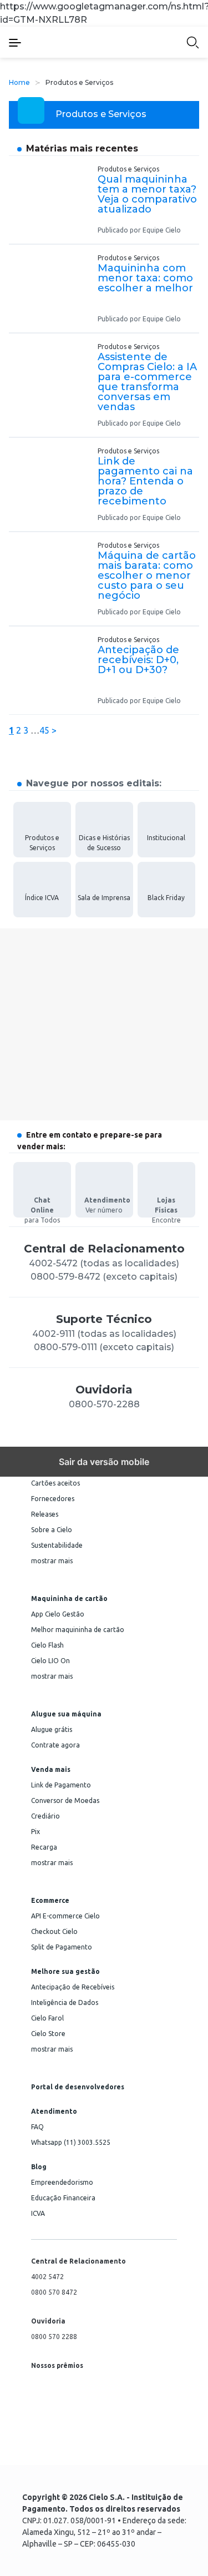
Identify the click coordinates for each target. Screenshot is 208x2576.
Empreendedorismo (62, 2182)
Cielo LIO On (50, 1661)
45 (44, 730)
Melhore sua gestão (65, 1972)
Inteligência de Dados (65, 2002)
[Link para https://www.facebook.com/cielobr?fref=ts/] (34, 2448)
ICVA (38, 2213)
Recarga (44, 1847)
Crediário (45, 1816)
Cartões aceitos (55, 1483)
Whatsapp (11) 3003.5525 (71, 2142)
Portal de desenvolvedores (78, 2087)
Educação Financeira (63, 2198)
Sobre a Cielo (52, 1530)
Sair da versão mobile (104, 1462)
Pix (35, 1832)
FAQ (37, 2127)
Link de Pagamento (61, 1785)
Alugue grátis (52, 1729)
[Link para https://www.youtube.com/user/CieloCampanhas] (114, 2448)
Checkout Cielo (54, 1931)
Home (19, 82)
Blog (39, 2167)
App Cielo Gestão (58, 1614)
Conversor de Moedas (65, 1800)
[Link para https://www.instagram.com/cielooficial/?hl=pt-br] (168, 2448)
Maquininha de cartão (69, 1599)
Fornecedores (53, 1499)
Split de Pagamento (62, 1947)
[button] (24, 42)
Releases (45, 1514)
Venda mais (51, 1770)
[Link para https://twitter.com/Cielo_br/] (88, 2448)
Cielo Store (48, 2034)
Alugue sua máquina (66, 1714)
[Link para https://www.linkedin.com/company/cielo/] (61, 2448)
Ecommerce (50, 1901)
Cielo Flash (47, 1645)
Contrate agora (55, 1745)
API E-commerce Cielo (65, 1916)
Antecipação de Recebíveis (73, 1987)
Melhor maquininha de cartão (78, 1630)
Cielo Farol (47, 2018)
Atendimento (54, 2112)
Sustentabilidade (57, 1545)
